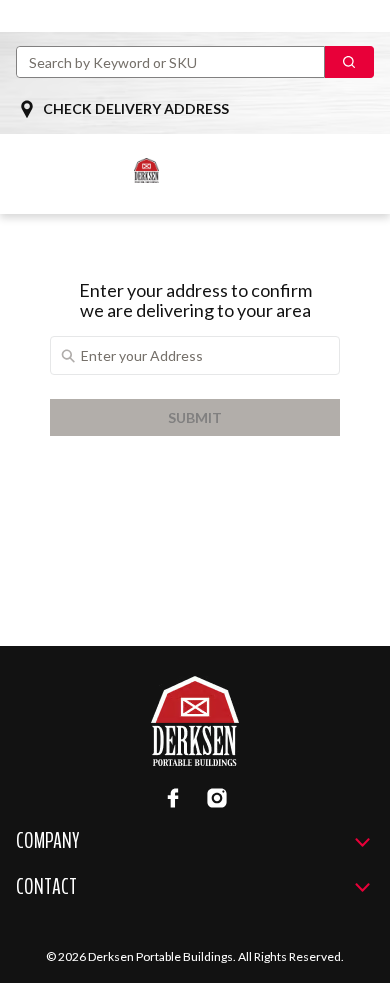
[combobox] (162, 62)
